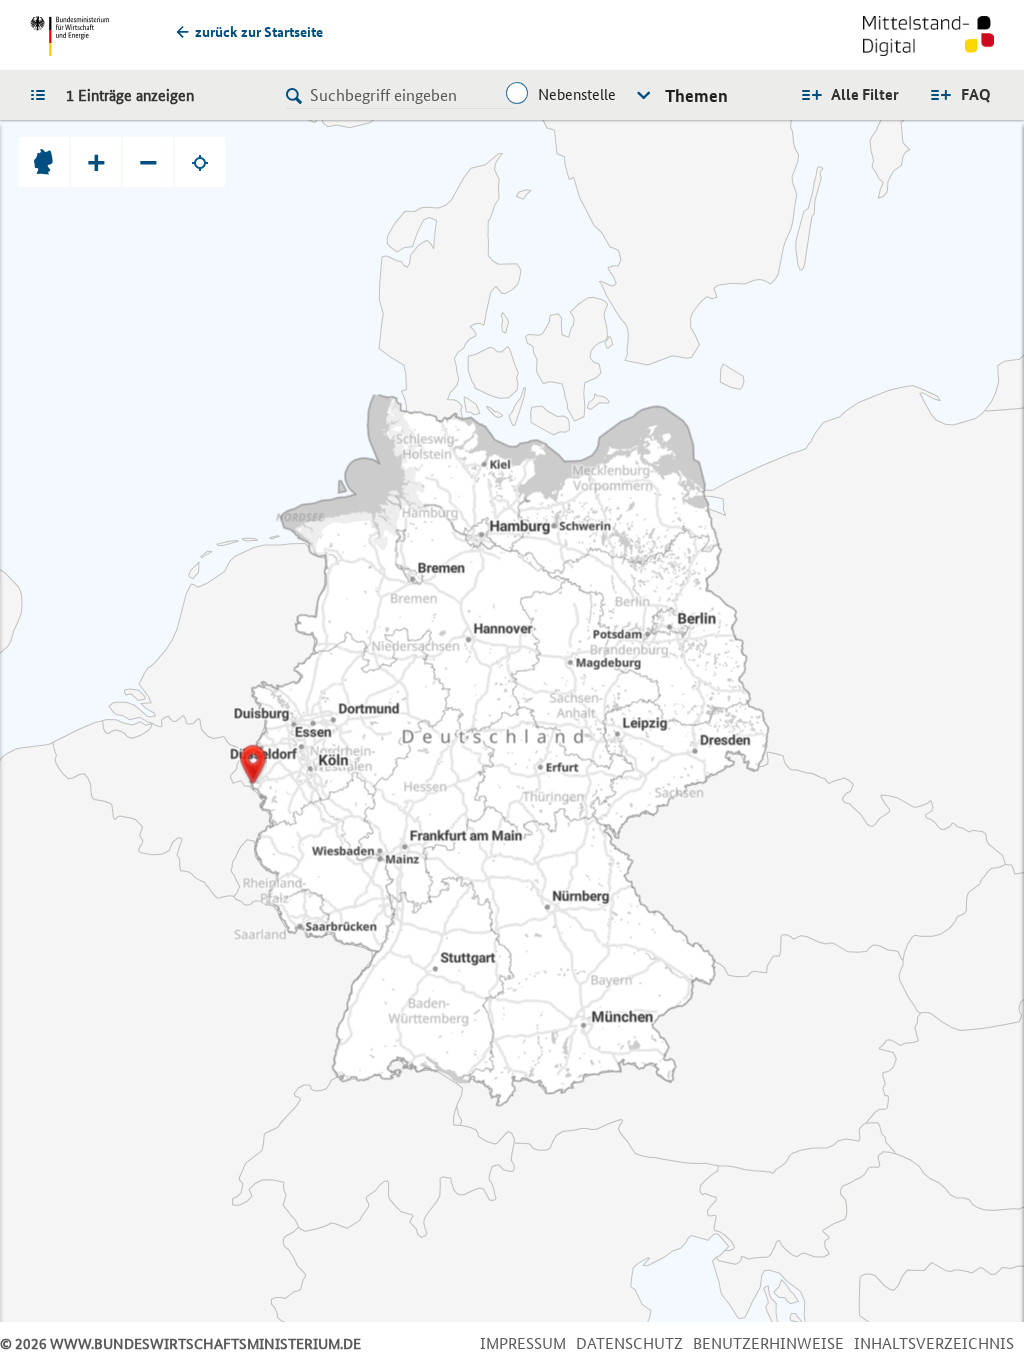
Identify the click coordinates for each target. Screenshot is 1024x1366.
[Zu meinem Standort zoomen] (200, 162)
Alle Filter (865, 94)
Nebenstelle (577, 94)
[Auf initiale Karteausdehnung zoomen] (44, 162)
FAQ (976, 94)
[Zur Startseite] (928, 38)
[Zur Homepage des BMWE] (69, 36)
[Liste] (43, 94)
